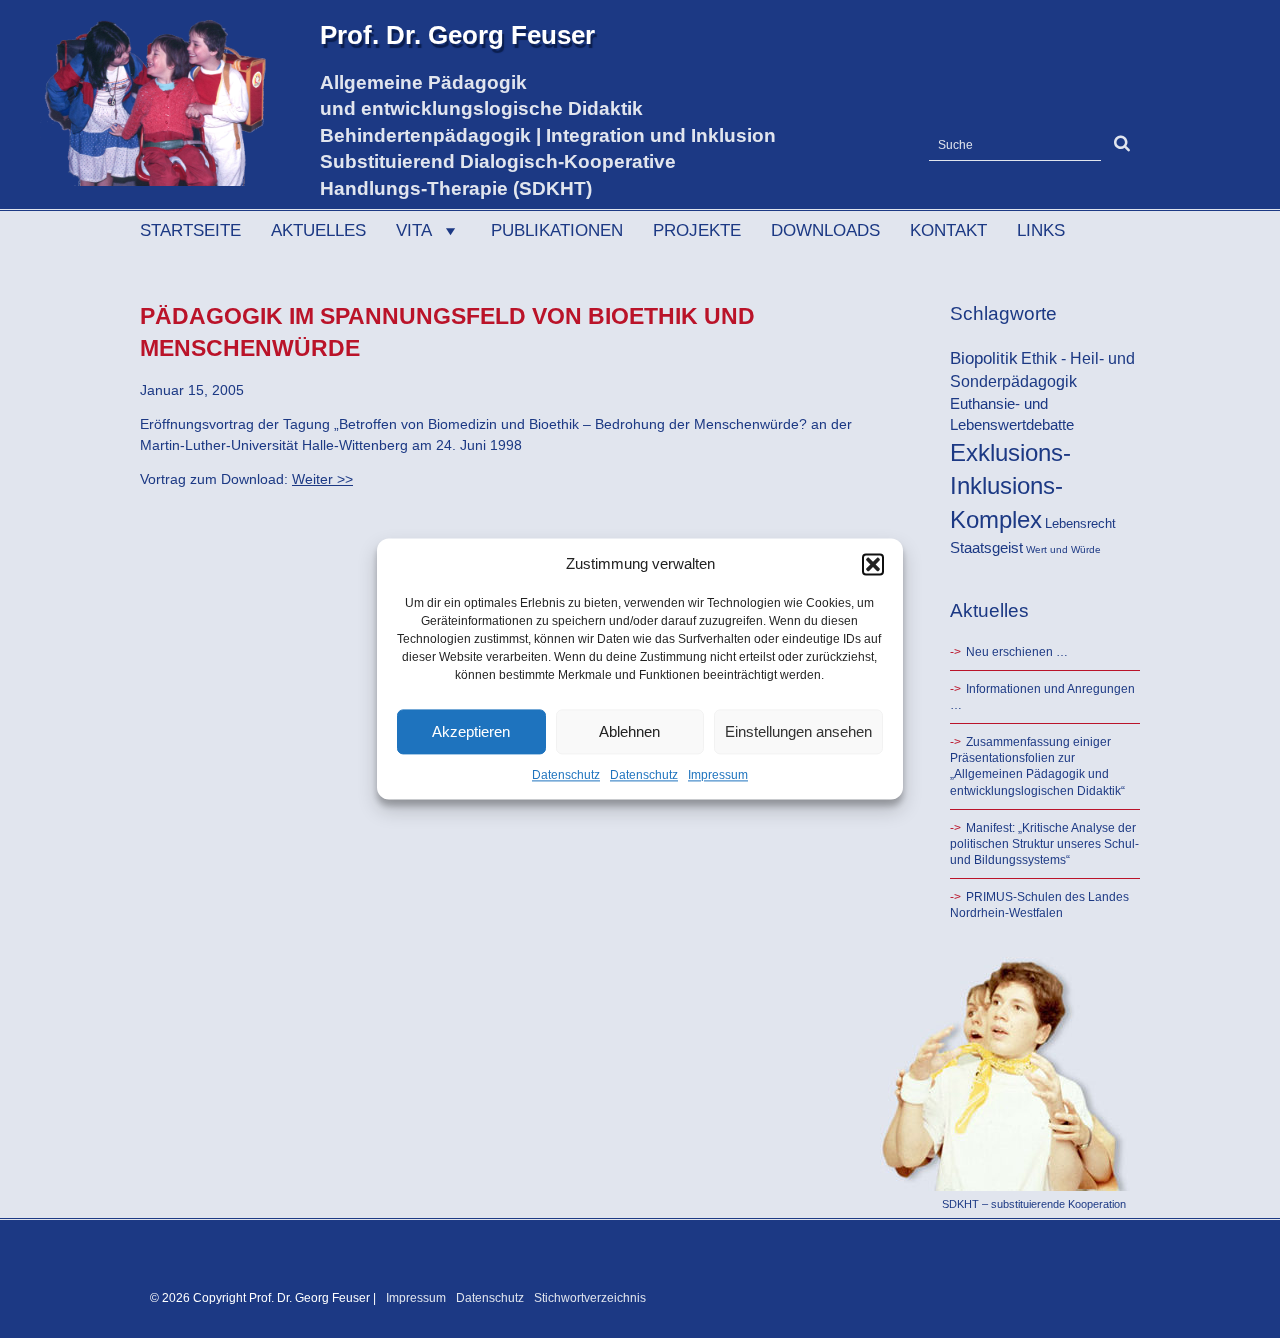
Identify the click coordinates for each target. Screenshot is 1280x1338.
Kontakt (948, 230)
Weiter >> (322, 479)
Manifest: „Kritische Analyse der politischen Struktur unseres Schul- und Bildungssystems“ (1044, 844)
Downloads (825, 230)
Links (1041, 230)
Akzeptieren (471, 731)
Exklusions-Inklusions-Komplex (1010, 486)
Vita (414, 230)
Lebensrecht (1080, 523)
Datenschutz (566, 775)
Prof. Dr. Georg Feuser (457, 35)
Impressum (718, 775)
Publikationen (557, 230)
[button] (873, 564)
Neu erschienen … (1017, 652)
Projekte (697, 230)
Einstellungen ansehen (798, 731)
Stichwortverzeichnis (590, 1298)
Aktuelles (318, 230)
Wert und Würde (1063, 549)
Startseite (190, 230)
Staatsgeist (986, 547)
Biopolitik (984, 358)
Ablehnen (629, 731)
